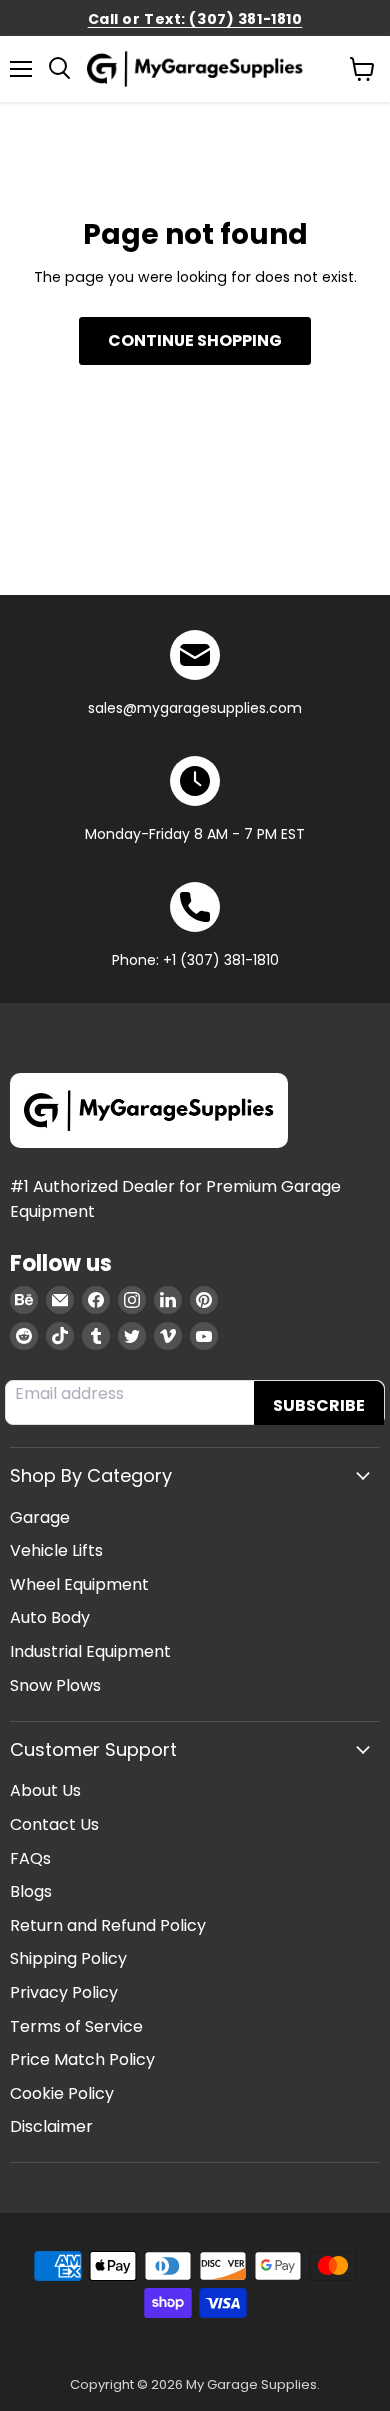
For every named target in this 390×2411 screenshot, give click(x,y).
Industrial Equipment (90, 1651)
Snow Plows (55, 1685)
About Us (45, 1790)
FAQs (30, 1858)
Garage (40, 1517)
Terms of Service (76, 2026)
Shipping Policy (68, 1958)
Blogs (31, 1891)
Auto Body (50, 1617)
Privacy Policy (64, 1992)
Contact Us (54, 1824)
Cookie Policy (62, 2093)
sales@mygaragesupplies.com (195, 708)
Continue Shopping (195, 340)
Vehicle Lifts (56, 1550)
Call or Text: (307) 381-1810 (195, 19)
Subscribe (319, 1405)
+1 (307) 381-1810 (221, 960)
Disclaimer (51, 2126)
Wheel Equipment (79, 1584)
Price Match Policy (82, 2059)
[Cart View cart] (362, 69)
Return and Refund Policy (108, 1925)
